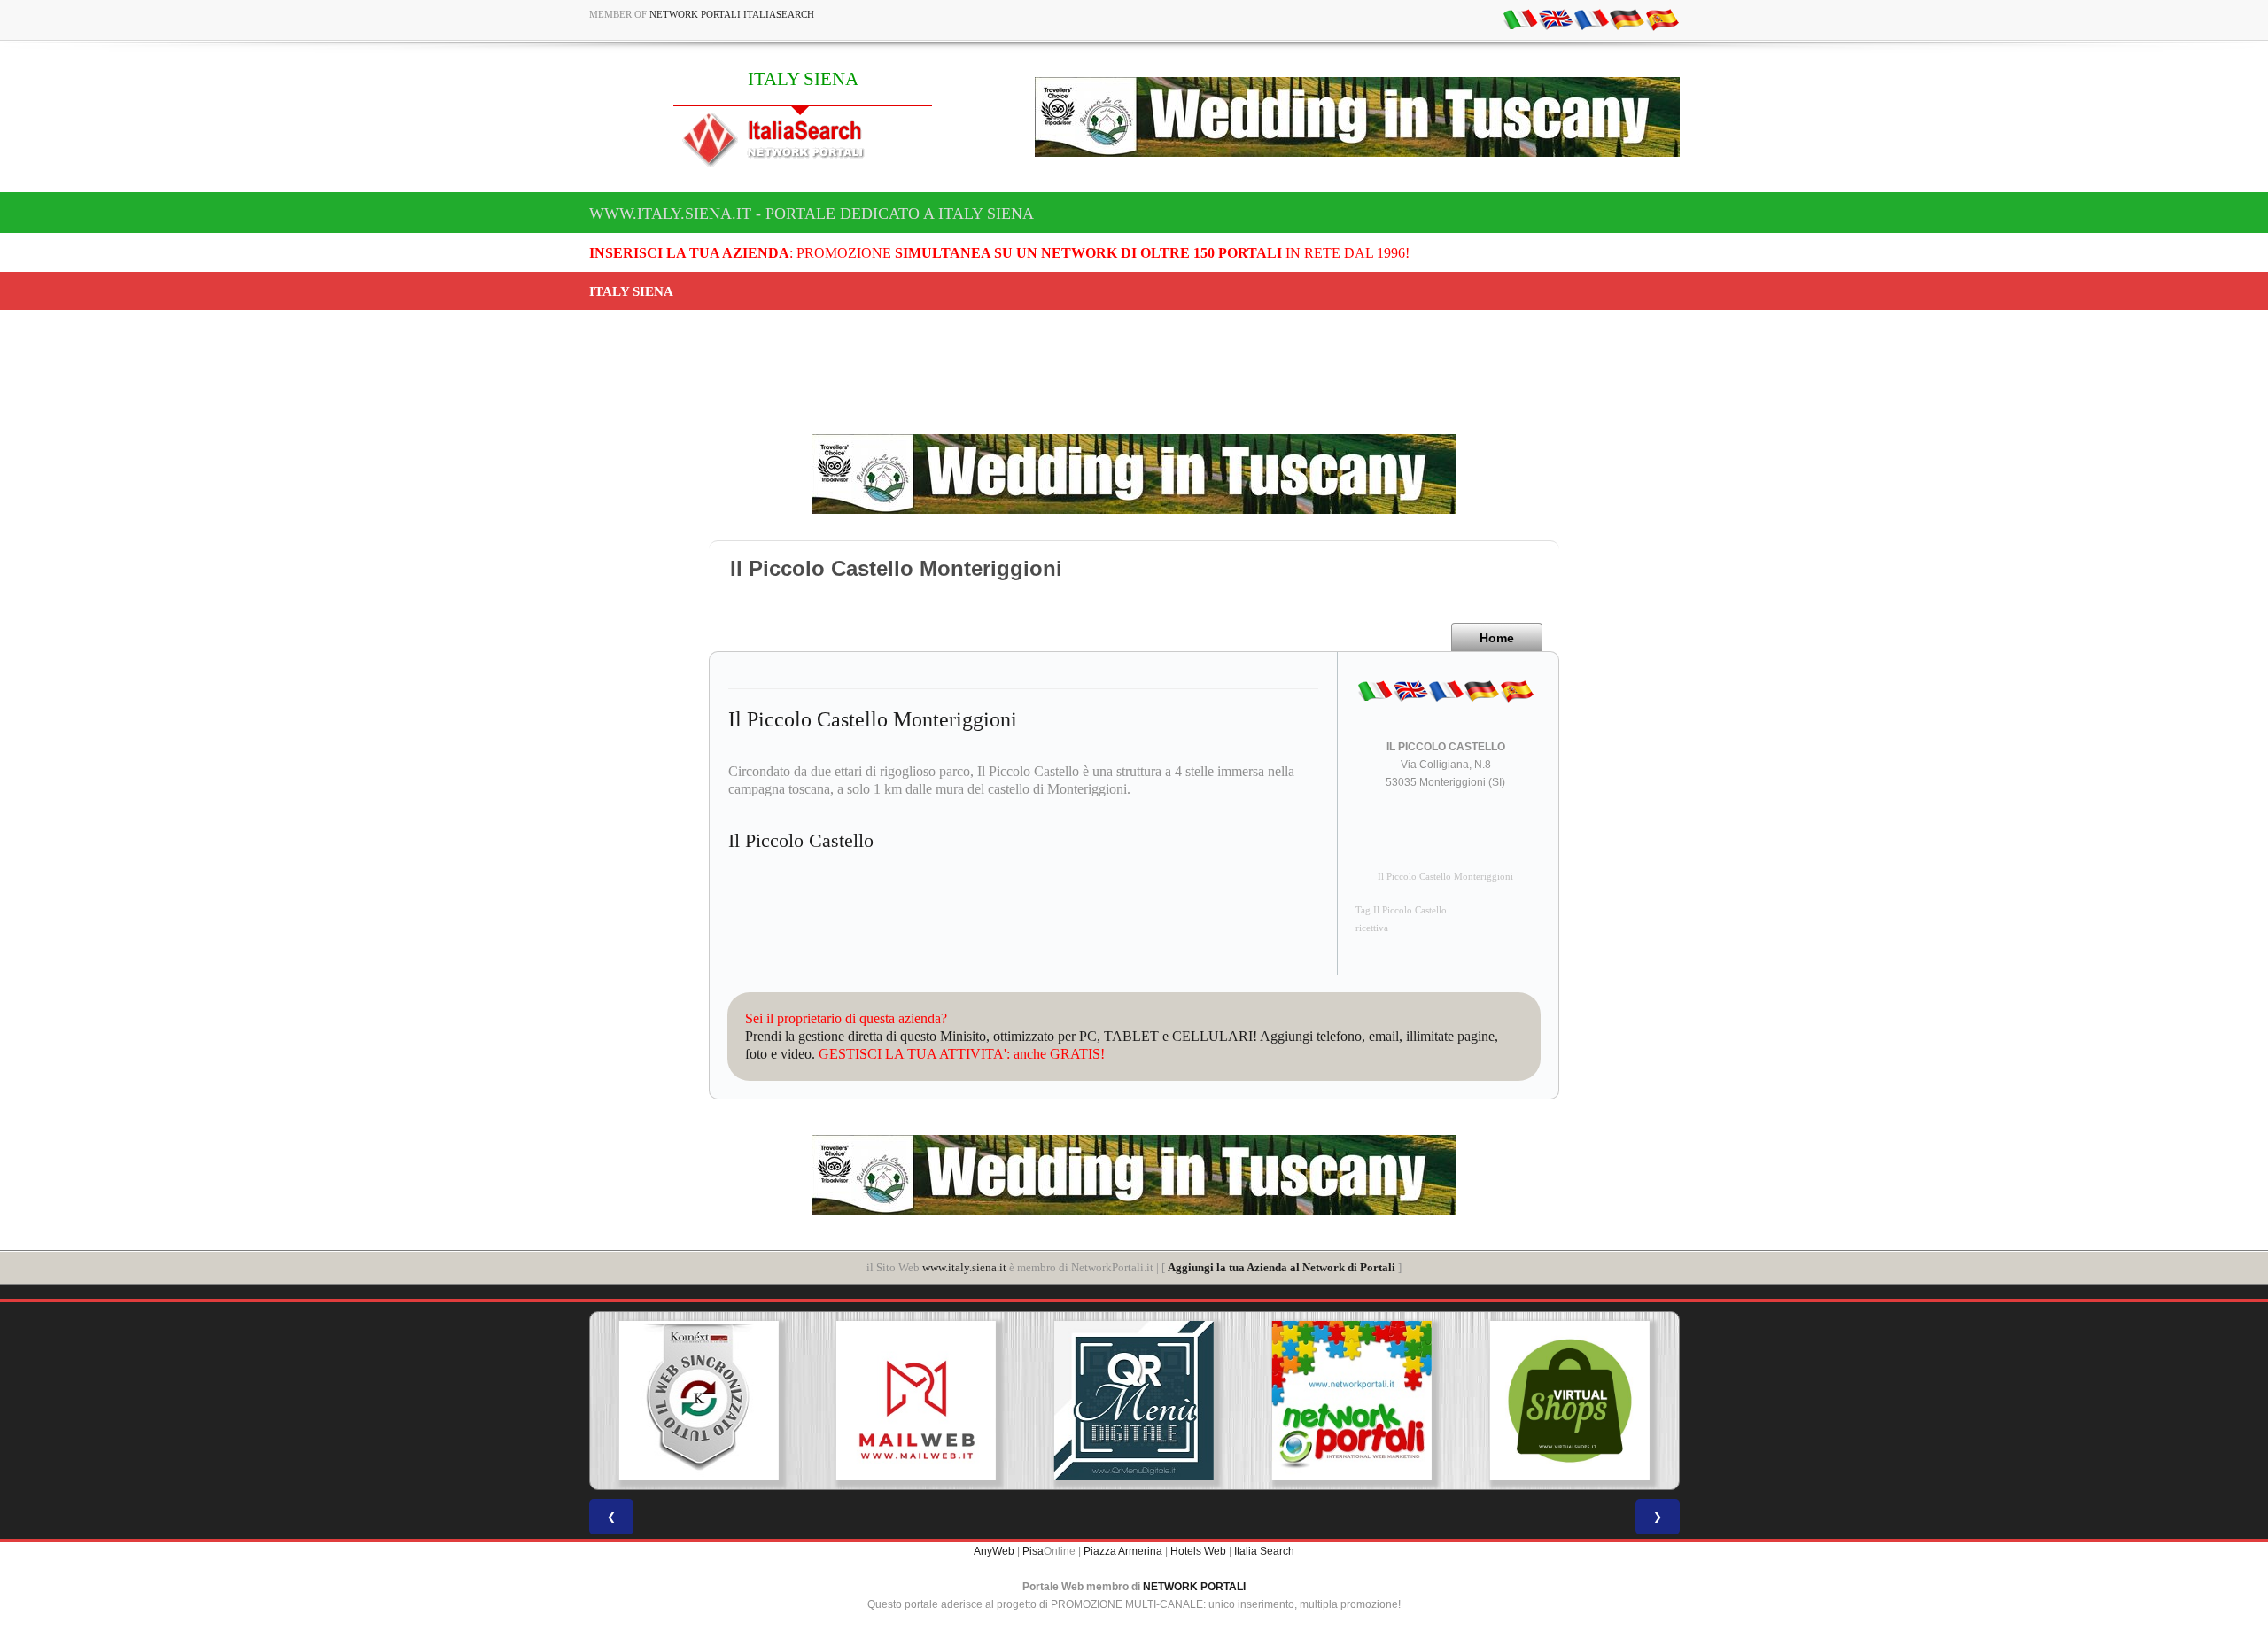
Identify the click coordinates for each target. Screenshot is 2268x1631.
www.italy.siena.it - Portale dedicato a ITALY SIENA (812, 214)
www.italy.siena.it (964, 1267)
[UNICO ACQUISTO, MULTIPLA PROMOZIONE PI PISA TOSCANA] (1352, 1401)
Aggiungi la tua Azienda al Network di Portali (1282, 1267)
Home (1497, 638)
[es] (1662, 19)
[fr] (1591, 19)
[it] (1520, 19)
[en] (1556, 19)
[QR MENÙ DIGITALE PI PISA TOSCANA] (1134, 1401)
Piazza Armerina (1123, 1551)
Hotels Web (1198, 1551)
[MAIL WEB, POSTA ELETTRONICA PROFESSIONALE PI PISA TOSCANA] (916, 1401)
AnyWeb (994, 1551)
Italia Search (1264, 1551)
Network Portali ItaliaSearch (732, 14)
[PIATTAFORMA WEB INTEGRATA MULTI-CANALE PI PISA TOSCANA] (698, 1401)
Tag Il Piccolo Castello (1401, 910)
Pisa (1033, 1551)
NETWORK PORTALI (1194, 1587)
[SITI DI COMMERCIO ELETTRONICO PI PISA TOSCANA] (1570, 1401)
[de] (1627, 19)
